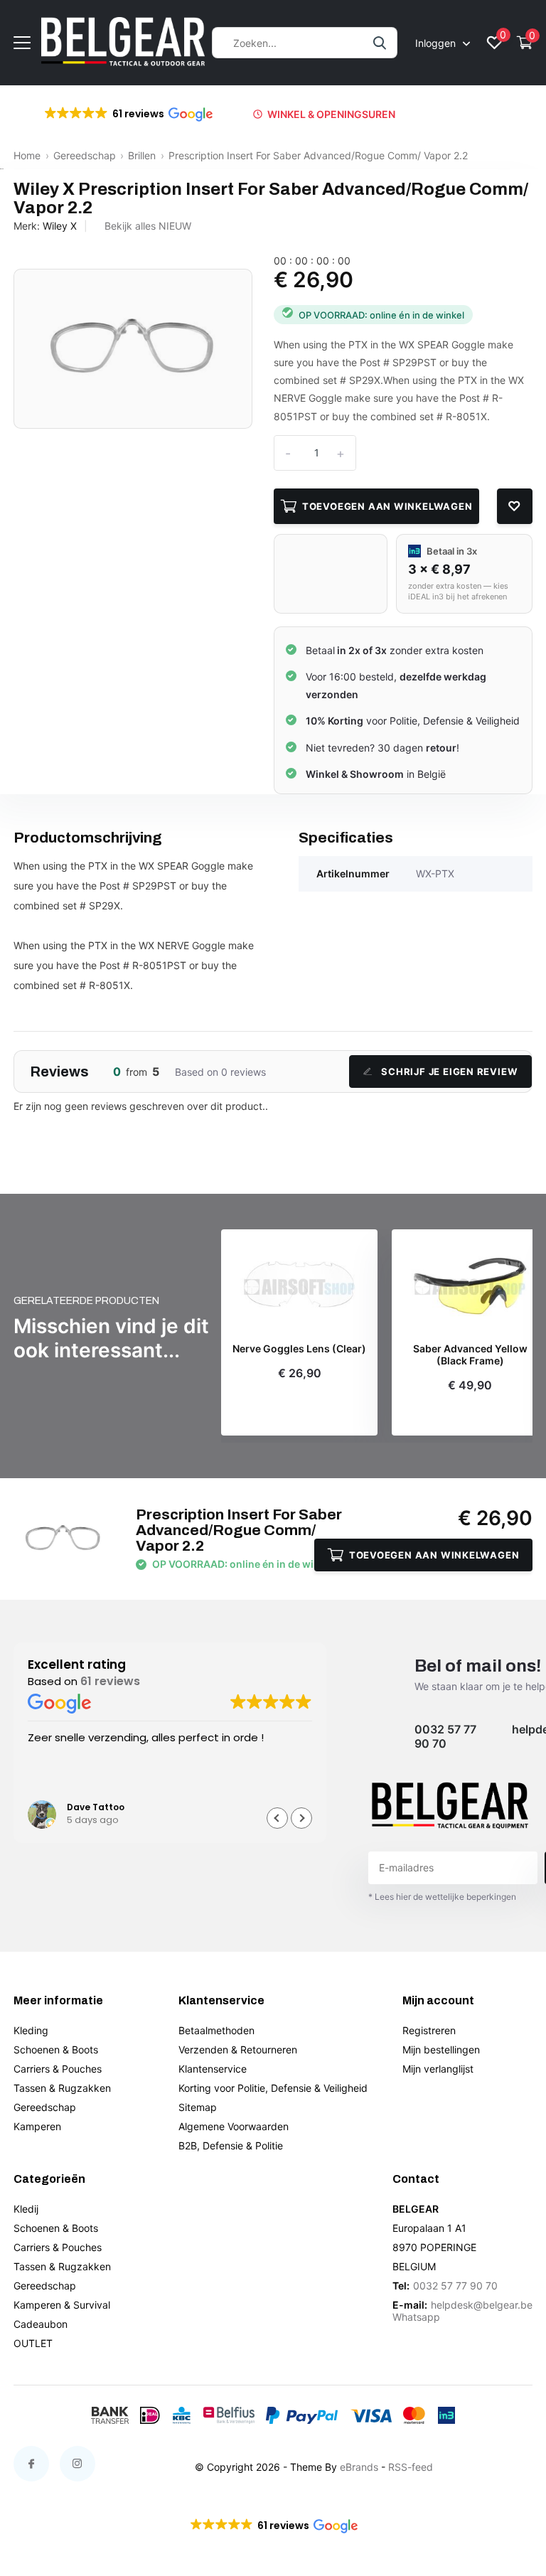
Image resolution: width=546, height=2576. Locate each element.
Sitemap (198, 2107)
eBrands (359, 2467)
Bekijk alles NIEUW (148, 226)
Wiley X (60, 226)
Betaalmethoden (216, 2030)
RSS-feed (411, 2467)
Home (27, 155)
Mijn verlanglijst (438, 2069)
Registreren (429, 2030)
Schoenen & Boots (56, 2049)
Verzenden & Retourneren (238, 2049)
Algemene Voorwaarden (234, 2126)
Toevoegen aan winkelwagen (387, 506)
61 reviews (110, 1681)
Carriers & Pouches (58, 2069)
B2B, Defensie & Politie (231, 2145)
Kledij (26, 2209)
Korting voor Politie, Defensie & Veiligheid (273, 2088)
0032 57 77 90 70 (445, 1736)
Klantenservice (213, 2069)
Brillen (142, 155)
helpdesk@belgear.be (482, 2305)
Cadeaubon (41, 2324)
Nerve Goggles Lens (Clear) (299, 1349)
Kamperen (37, 2126)
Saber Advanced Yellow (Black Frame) (470, 1355)
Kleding (31, 2030)
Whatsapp (416, 2317)
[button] (128, 114)
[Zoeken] (380, 43)
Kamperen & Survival (62, 2305)
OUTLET (33, 2343)
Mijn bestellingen (441, 2049)
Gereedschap (85, 155)
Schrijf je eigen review (449, 1071)
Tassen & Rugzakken (62, 2088)
